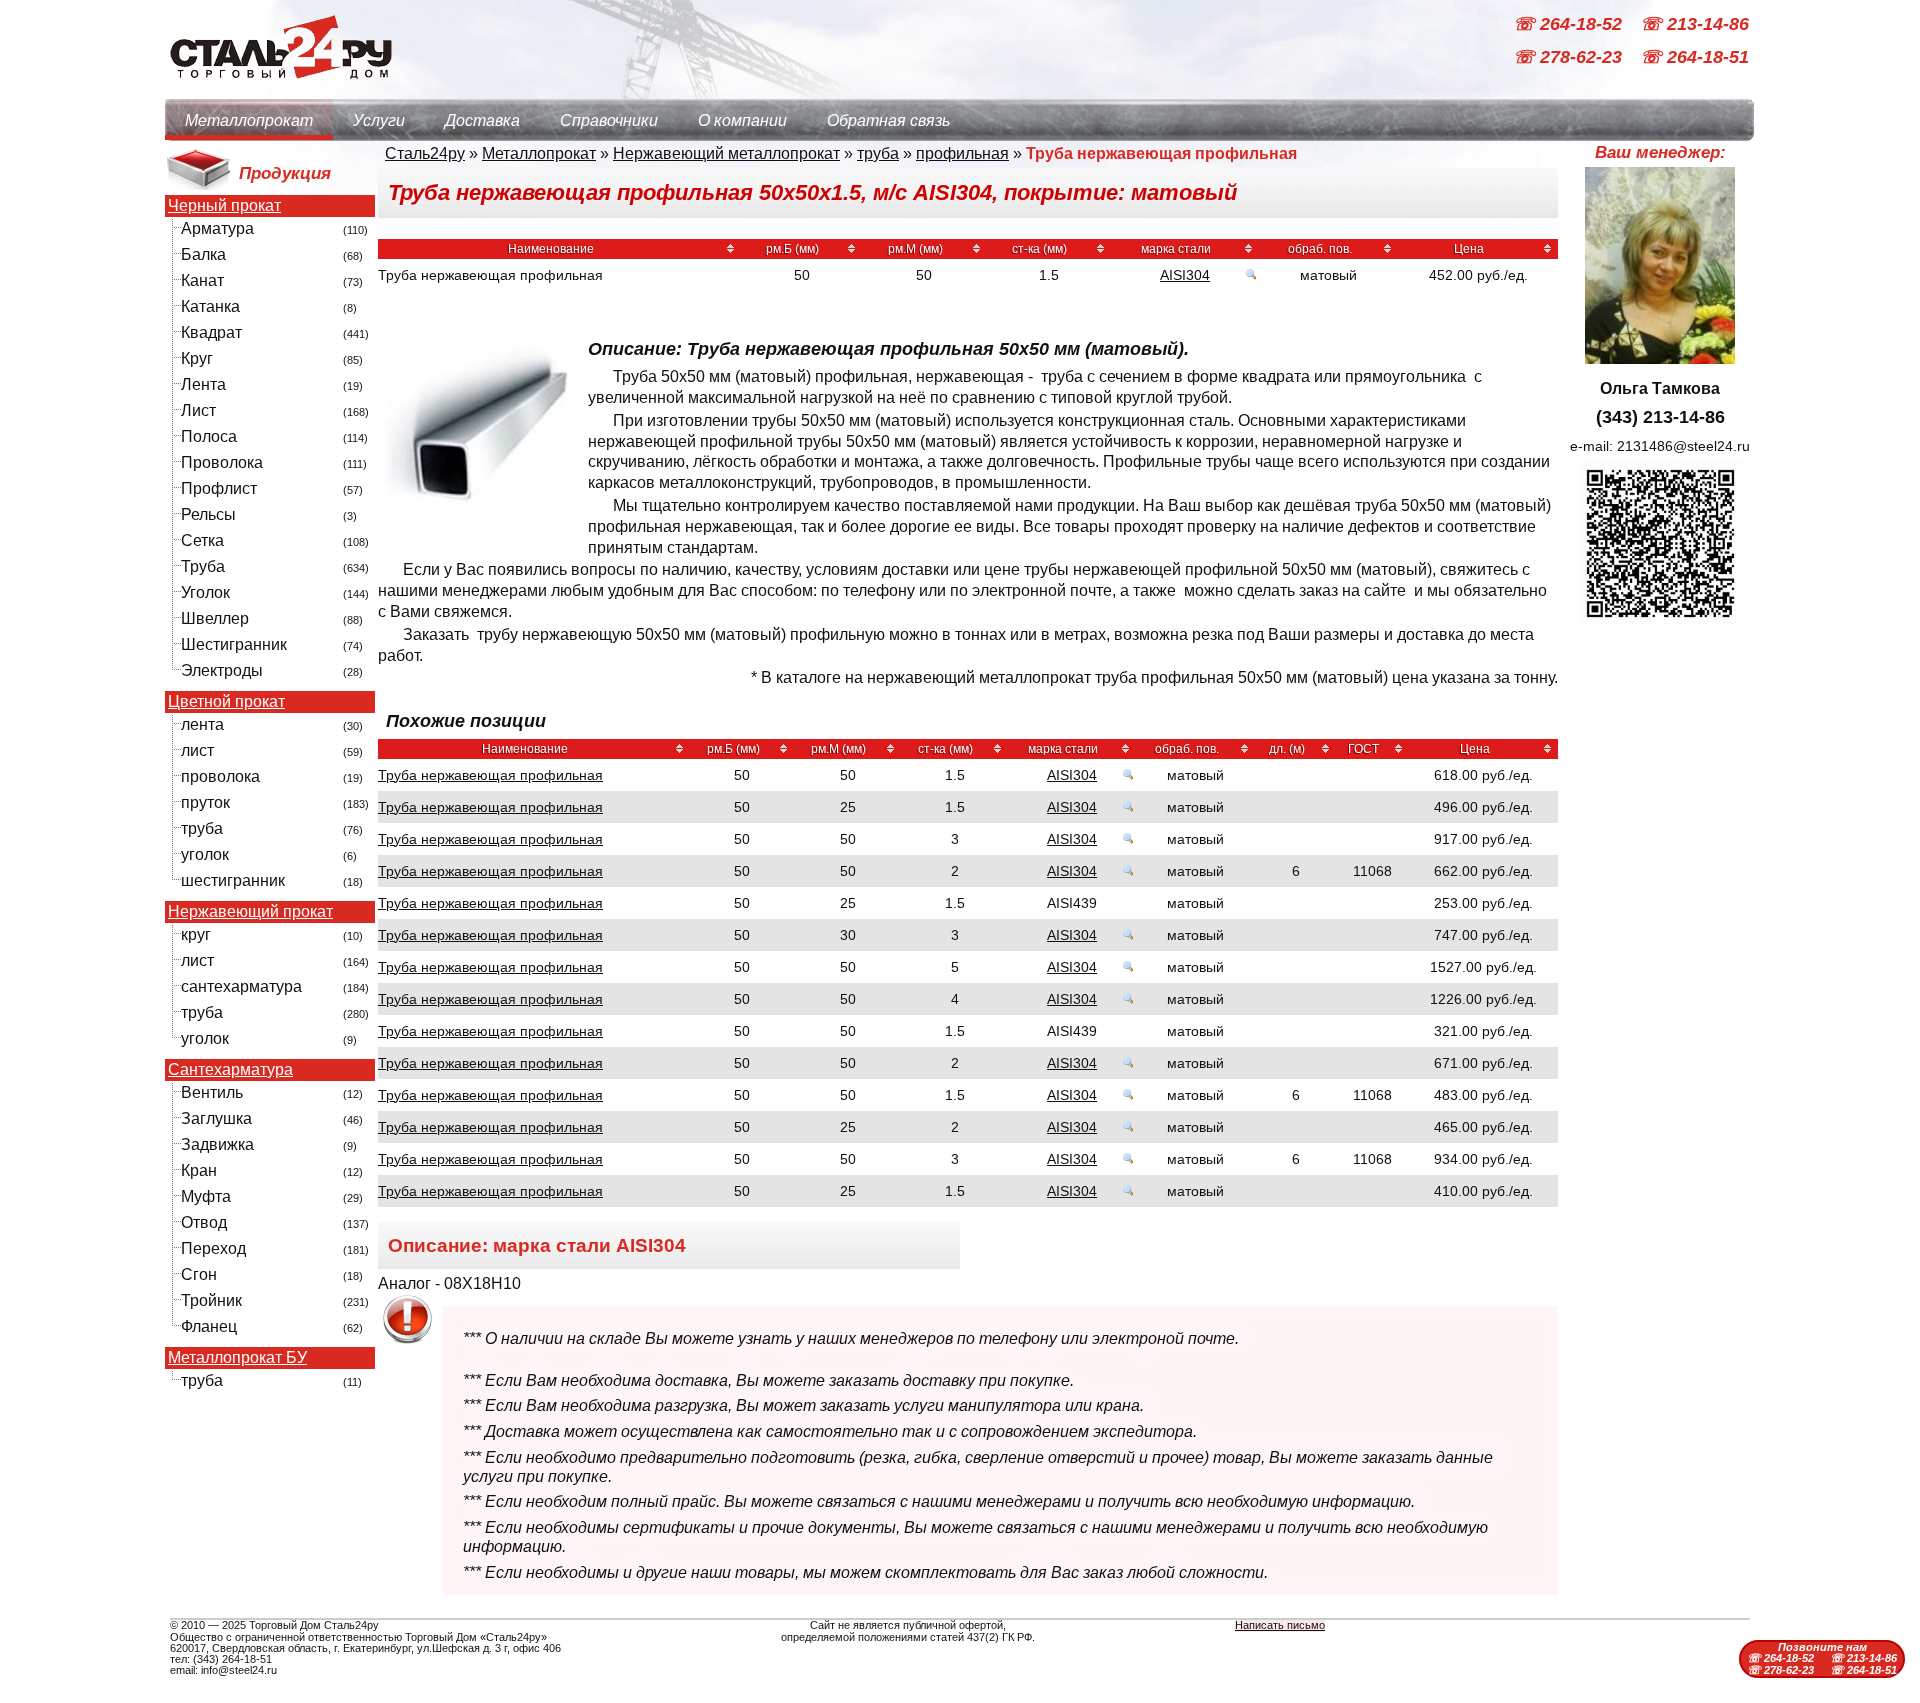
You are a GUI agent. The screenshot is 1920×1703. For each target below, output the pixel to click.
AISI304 (1185, 275)
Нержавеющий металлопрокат (726, 153)
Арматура (217, 228)
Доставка (482, 120)
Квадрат (211, 332)
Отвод (204, 1222)
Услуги (379, 120)
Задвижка (217, 1144)
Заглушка (216, 1118)
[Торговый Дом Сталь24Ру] (280, 89)
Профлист (219, 488)
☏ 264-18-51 (1694, 58)
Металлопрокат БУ (237, 1358)
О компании (742, 120)
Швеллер (215, 618)
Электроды (222, 670)
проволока (220, 776)
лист (197, 750)
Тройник (211, 1300)
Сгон (199, 1274)
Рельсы (208, 514)
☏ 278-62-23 (1570, 58)
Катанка (210, 306)
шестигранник (233, 880)
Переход (213, 1248)
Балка (203, 254)
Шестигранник (234, 644)
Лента (203, 384)
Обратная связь (888, 120)
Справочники (609, 120)
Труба (203, 566)
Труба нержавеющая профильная (490, 775)
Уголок (205, 592)
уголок (205, 854)
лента (202, 724)
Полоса (209, 436)
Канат (202, 280)
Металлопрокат (249, 120)
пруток (205, 802)
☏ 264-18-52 (1570, 24)
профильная (962, 153)
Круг (197, 358)
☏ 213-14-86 (1694, 24)
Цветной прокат (226, 702)
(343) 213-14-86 (1660, 417)
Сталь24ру (425, 153)
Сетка (202, 540)
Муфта (206, 1196)
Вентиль (212, 1092)
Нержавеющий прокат (250, 912)
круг (196, 934)
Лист (198, 410)
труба (202, 828)
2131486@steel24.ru (1683, 446)
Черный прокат (224, 206)
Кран (199, 1170)
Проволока (222, 462)
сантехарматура (241, 986)
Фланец (209, 1326)
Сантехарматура (230, 1070)
